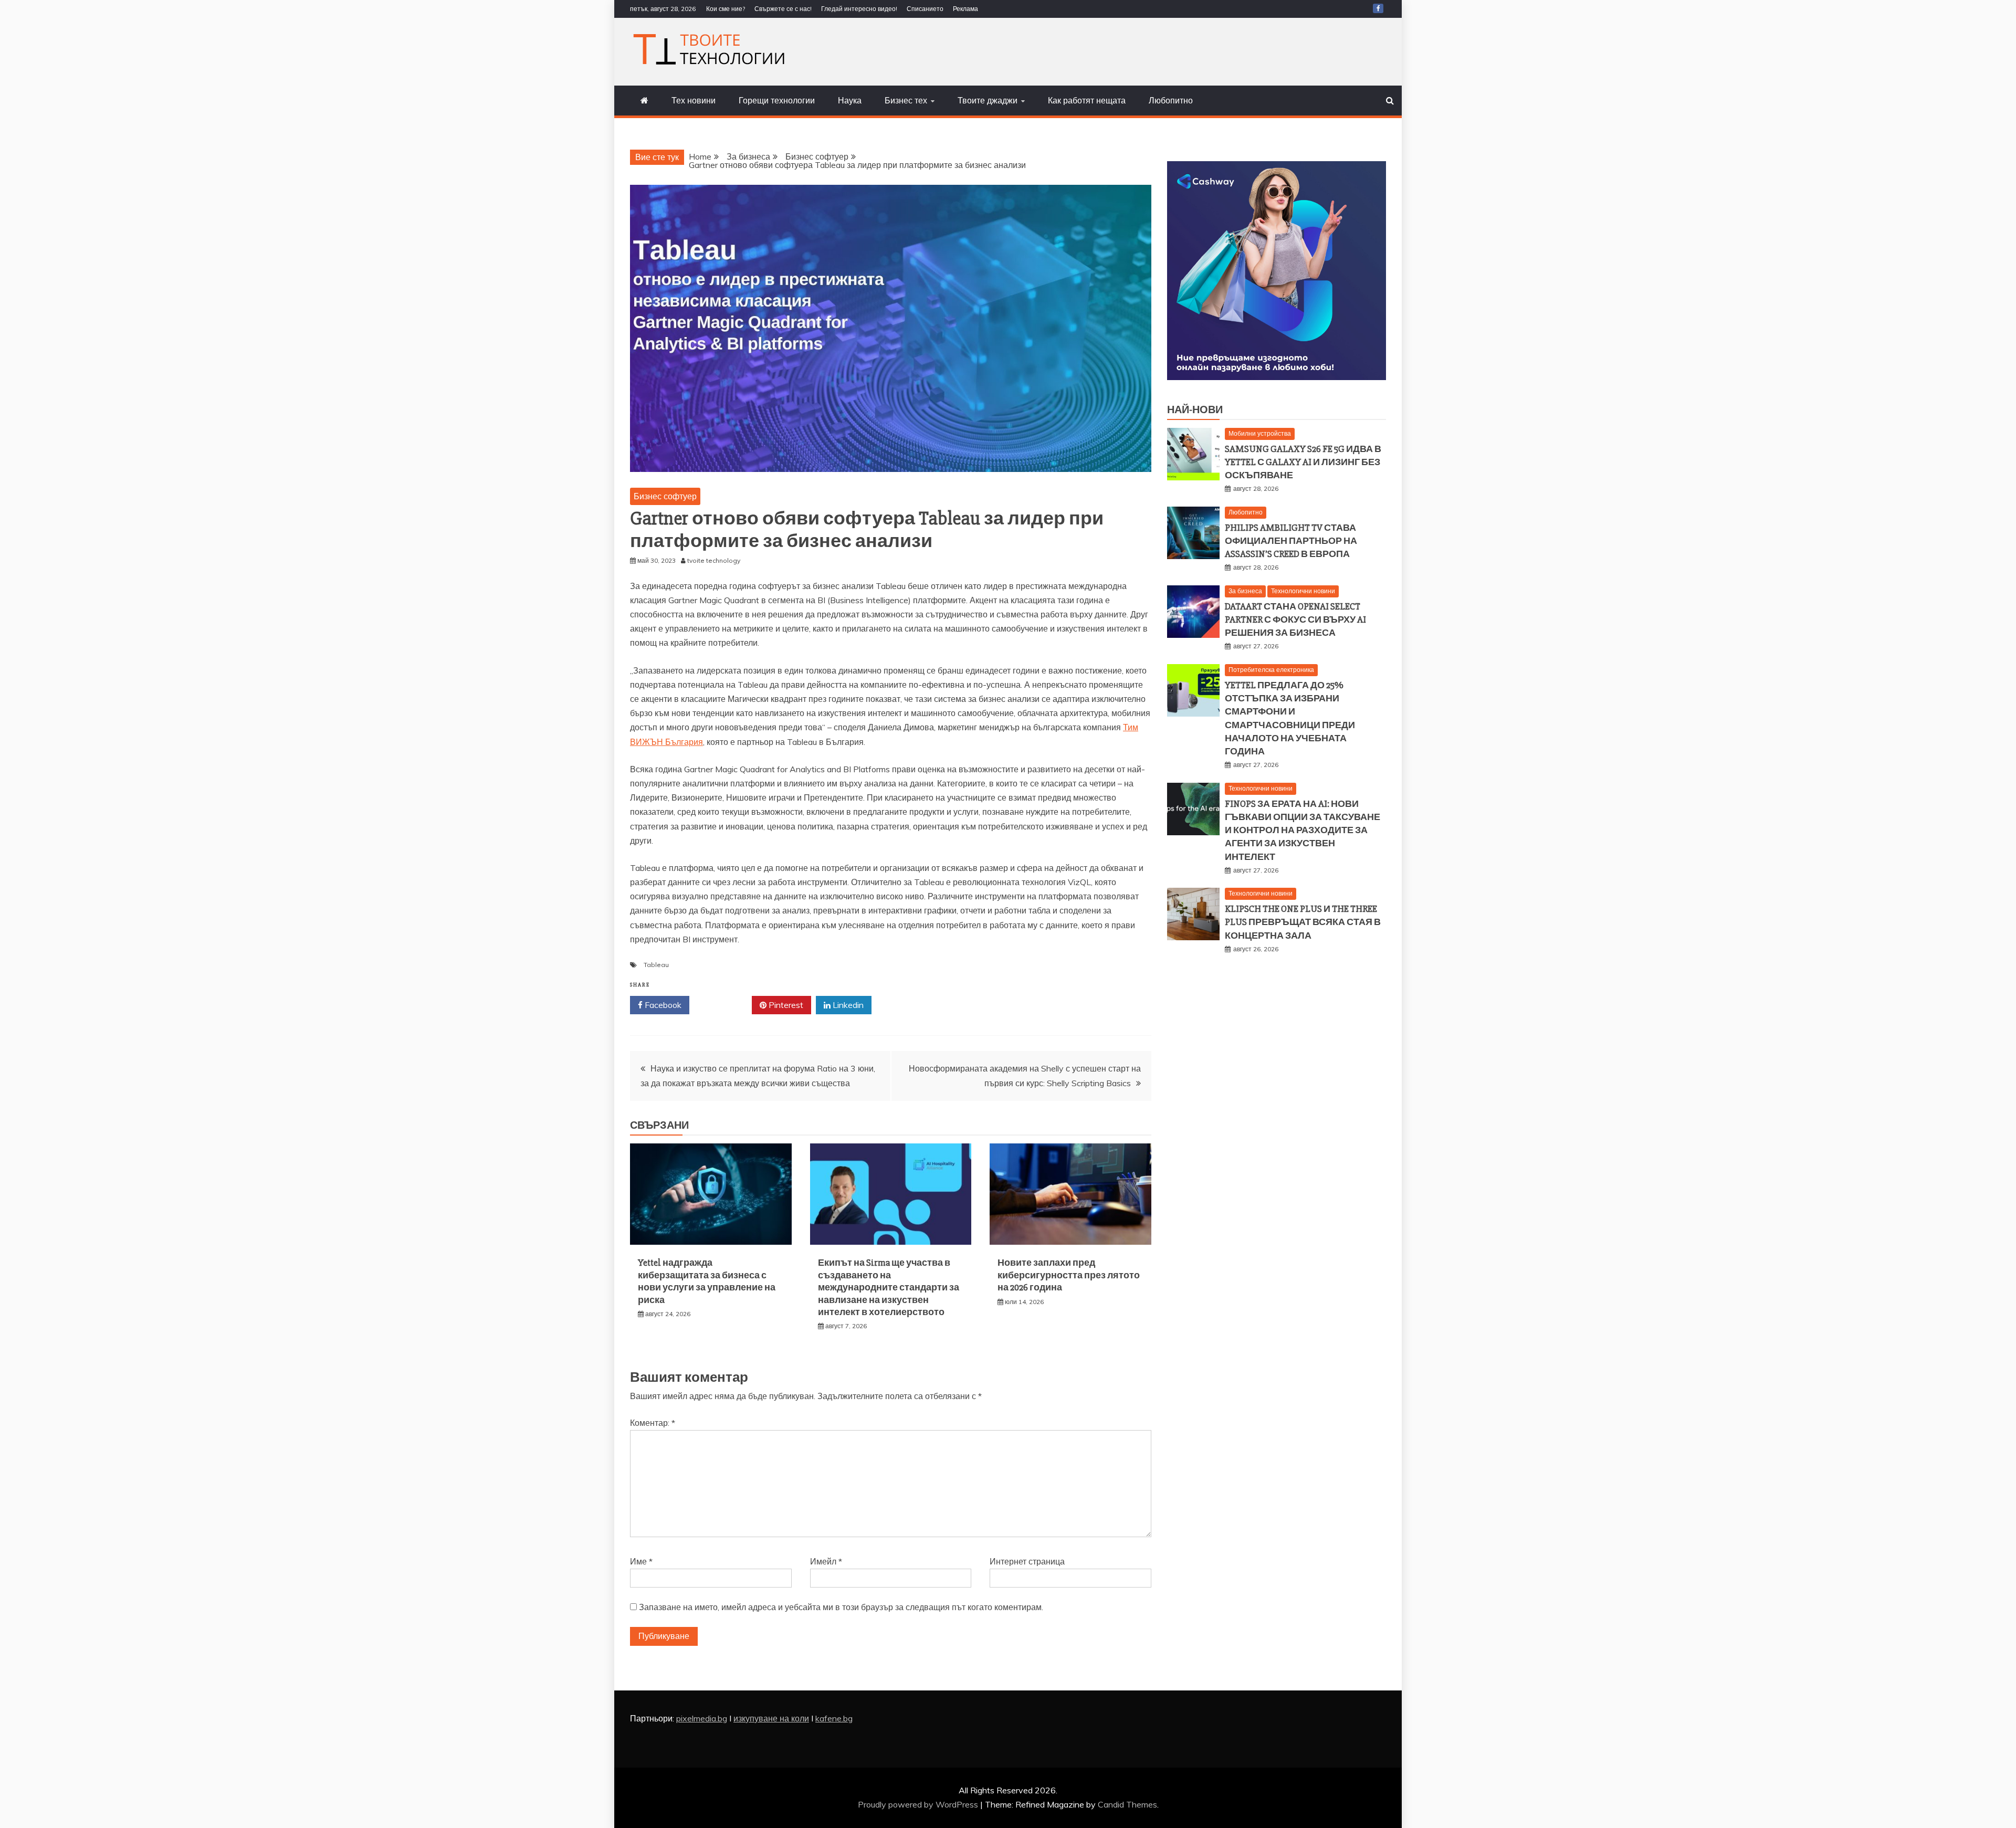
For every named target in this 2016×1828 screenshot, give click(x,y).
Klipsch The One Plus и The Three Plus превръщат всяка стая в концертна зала (1303, 922)
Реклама (965, 9)
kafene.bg (834, 1718)
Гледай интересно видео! (859, 9)
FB (1378, 8)
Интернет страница (1027, 1561)
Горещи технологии (777, 100)
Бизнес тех (906, 100)
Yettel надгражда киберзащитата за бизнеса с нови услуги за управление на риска (707, 1281)
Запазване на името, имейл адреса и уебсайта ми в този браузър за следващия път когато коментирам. (841, 1607)
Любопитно (1171, 100)
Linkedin (847, 1005)
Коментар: (653, 1423)
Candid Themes (1127, 1804)
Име (641, 1561)
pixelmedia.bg (702, 1718)
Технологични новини (1303, 591)
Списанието (925, 9)
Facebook (662, 1005)
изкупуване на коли (771, 1718)
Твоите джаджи (988, 100)
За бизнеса (1245, 591)
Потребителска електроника (1271, 670)
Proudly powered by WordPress (919, 1804)
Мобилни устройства (1260, 433)
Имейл (826, 1561)
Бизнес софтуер (665, 496)
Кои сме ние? (726, 9)
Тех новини (694, 100)
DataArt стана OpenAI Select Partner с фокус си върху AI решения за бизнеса (1295, 619)
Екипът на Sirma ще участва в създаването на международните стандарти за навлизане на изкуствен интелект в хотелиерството (889, 1287)
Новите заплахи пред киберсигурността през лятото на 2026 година (1069, 1275)
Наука (850, 100)
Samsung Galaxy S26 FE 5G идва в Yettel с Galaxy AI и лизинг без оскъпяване (1303, 462)
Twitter (724, 1005)
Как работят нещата (1087, 100)
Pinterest (785, 1005)
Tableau (656, 965)
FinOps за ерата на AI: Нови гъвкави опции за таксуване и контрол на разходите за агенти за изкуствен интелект (1303, 830)
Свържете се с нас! (783, 9)
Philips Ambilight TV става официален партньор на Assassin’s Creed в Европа (1291, 541)
